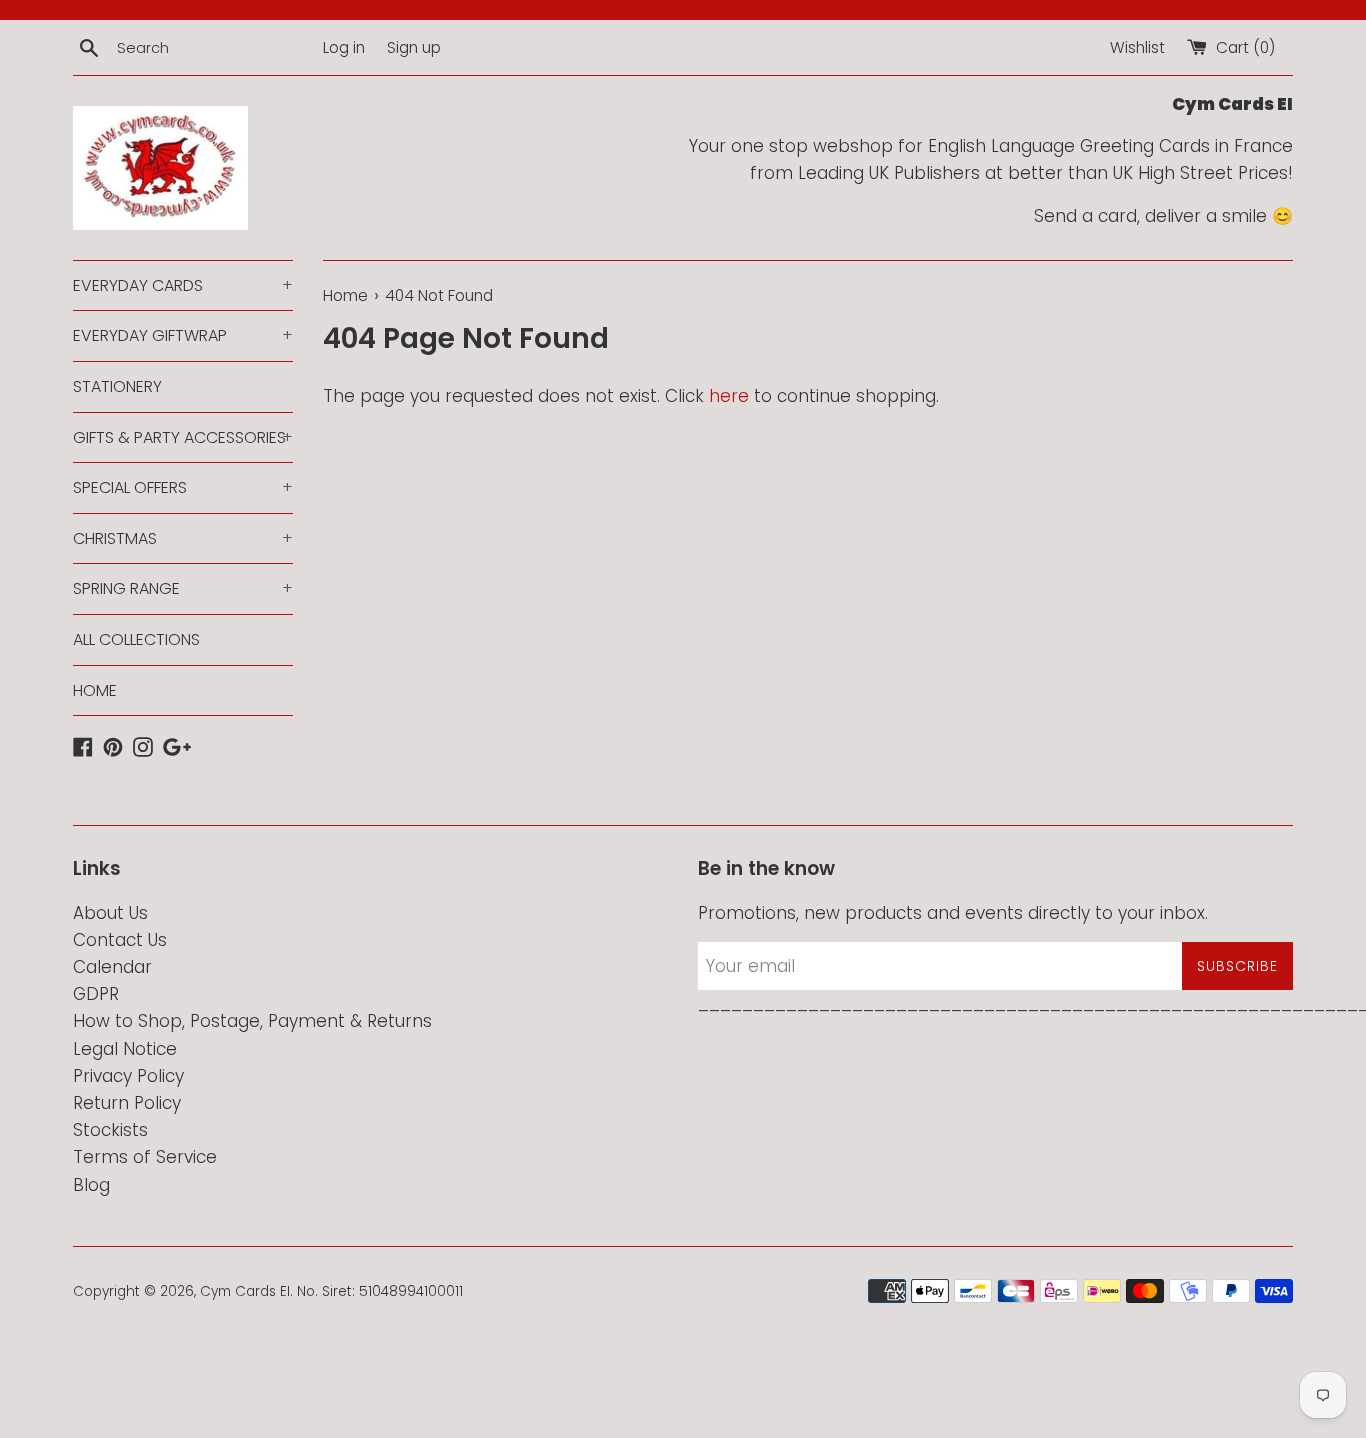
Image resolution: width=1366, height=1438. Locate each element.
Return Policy (127, 1103)
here (729, 396)
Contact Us (120, 940)
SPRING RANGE (183, 588)
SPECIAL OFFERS (183, 487)
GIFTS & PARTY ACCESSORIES (183, 437)
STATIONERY (117, 386)
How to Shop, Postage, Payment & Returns (252, 1021)
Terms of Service (145, 1157)
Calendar (112, 967)
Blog (91, 1185)
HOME (95, 690)
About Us (110, 913)
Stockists (110, 1130)
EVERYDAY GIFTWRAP (183, 335)
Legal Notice (125, 1049)
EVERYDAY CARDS (183, 285)
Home (345, 295)
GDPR (96, 994)
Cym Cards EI (245, 1291)
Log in (344, 47)
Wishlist (1137, 47)
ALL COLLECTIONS (136, 639)
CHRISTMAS (183, 538)
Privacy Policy (128, 1076)
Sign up (414, 47)
